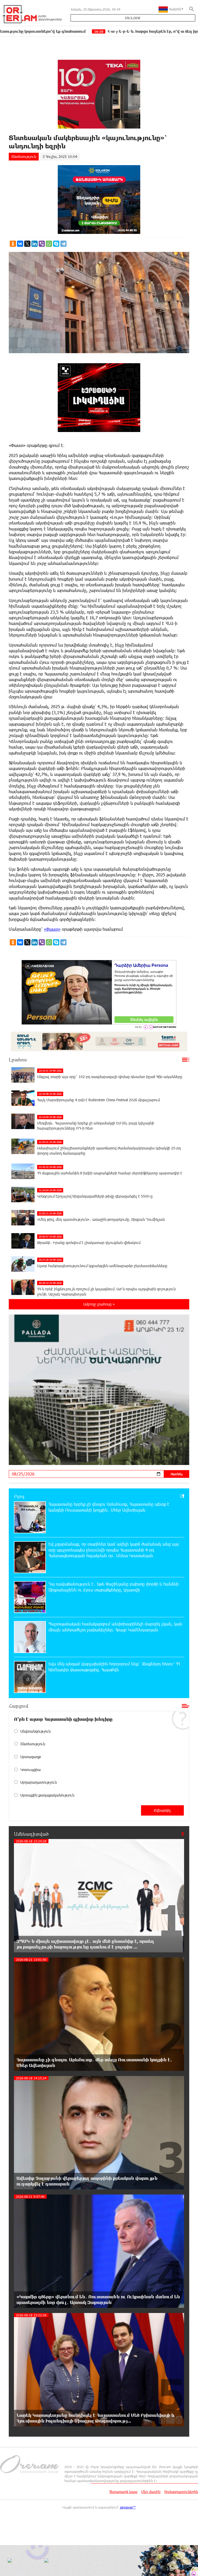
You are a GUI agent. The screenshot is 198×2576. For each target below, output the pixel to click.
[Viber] (42, 244)
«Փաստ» (52, 929)
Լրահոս (18, 1060)
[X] (27, 244)
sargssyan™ (128, 2507)
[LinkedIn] (35, 244)
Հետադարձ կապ (123, 2492)
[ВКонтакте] (20, 244)
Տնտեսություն (24, 156)
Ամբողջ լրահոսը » (99, 1304)
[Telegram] (63, 244)
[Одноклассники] (13, 244)
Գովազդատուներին (181, 2492)
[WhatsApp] (49, 244)
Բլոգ (19, 1496)
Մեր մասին (151, 2492)
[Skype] (56, 244)
